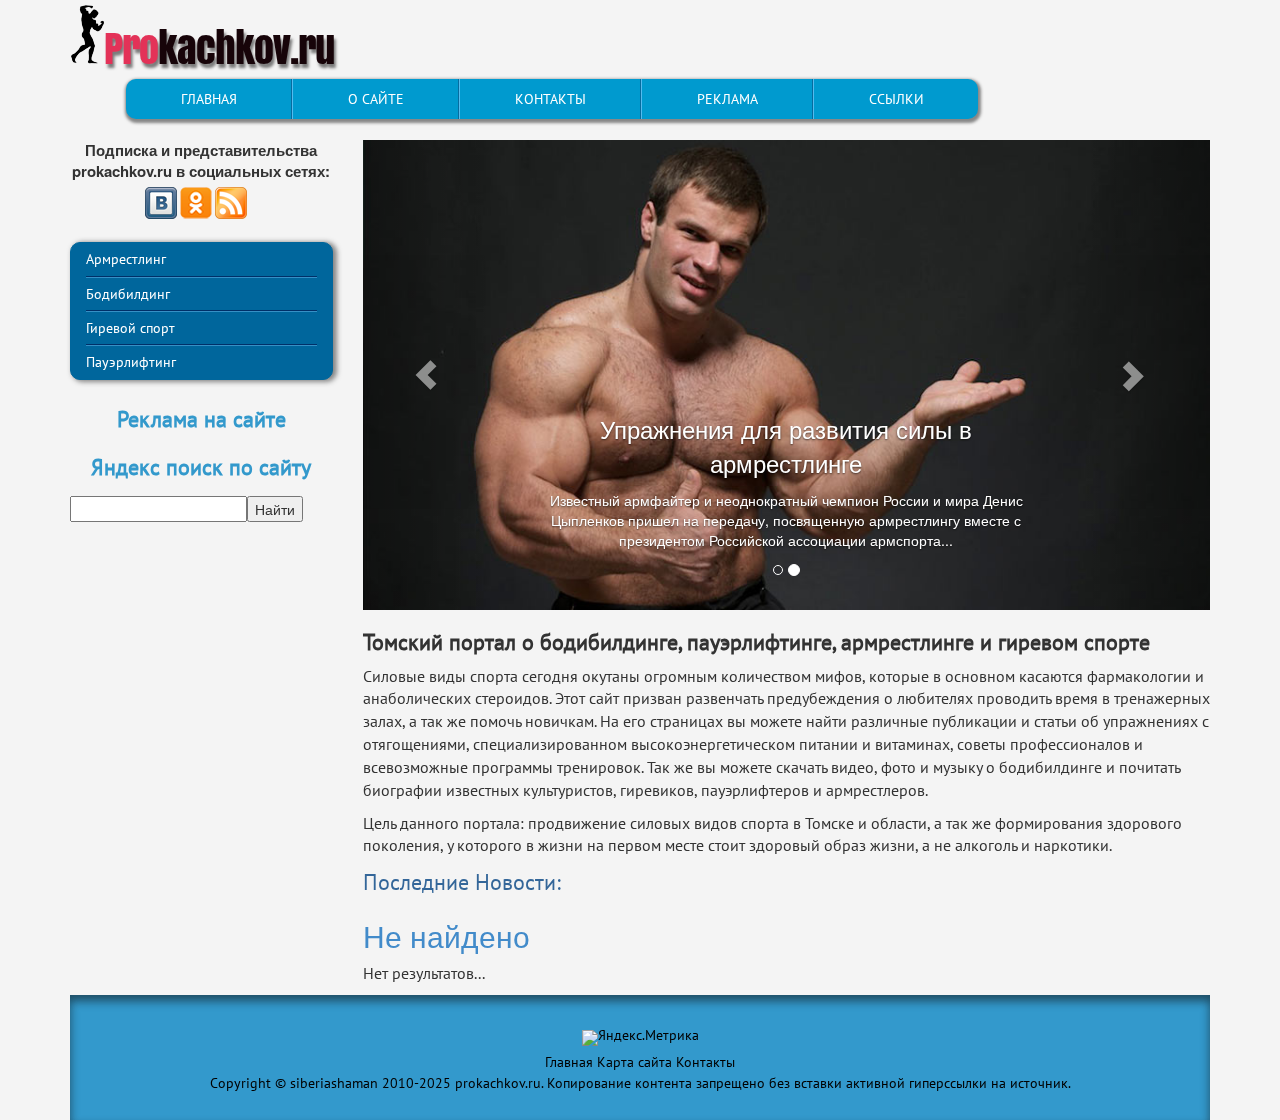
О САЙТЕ (376, 99)
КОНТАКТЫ (550, 99)
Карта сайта (634, 1062)
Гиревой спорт (130, 328)
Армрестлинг (126, 259)
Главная (569, 1062)
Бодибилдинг (128, 294)
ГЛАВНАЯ (209, 99)
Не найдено (446, 935)
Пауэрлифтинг (131, 362)
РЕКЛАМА (727, 99)
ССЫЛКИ (896, 99)
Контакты (705, 1062)
